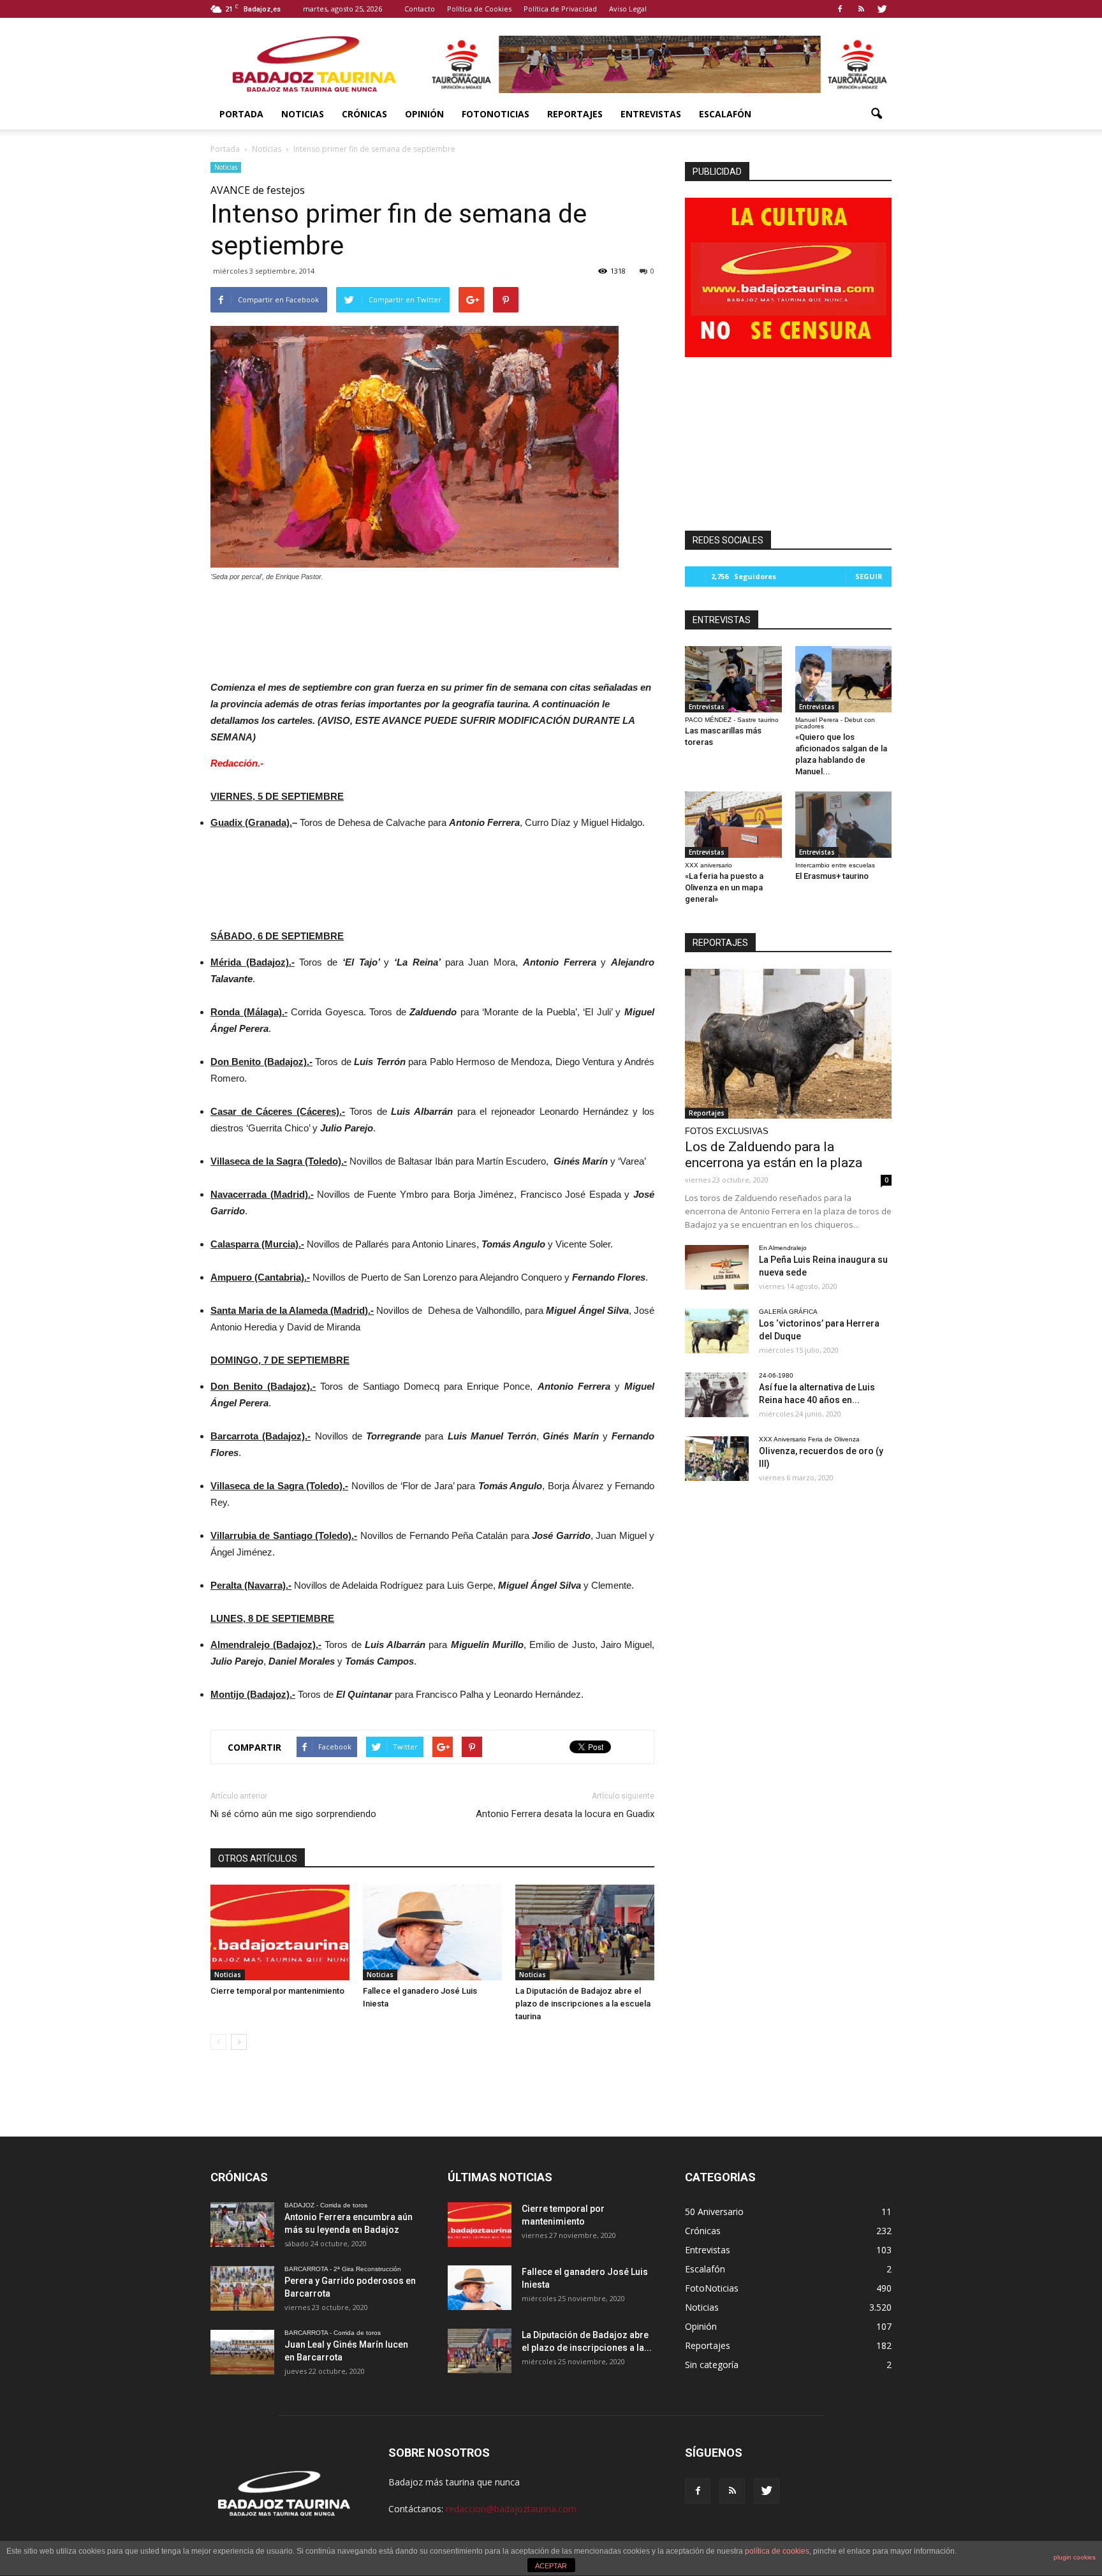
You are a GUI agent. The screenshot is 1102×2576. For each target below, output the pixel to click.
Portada (241, 114)
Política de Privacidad (560, 9)
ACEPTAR (551, 2566)
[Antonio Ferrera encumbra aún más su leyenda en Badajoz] (242, 2225)
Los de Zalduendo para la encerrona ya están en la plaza (774, 1155)
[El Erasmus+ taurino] (844, 825)
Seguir (869, 576)
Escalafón (725, 114)
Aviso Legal (628, 9)
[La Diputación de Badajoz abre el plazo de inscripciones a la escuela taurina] (585, 1932)
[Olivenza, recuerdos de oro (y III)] (717, 1459)
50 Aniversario (714, 2212)
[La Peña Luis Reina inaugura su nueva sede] (717, 1267)
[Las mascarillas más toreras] (733, 679)
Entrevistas (651, 114)
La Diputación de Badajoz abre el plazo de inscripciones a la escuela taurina (583, 2004)
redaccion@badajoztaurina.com (511, 2509)
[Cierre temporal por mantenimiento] (280, 1932)
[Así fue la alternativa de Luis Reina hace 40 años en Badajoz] (717, 1395)
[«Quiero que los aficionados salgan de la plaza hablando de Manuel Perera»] (844, 679)
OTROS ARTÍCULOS (258, 1858)
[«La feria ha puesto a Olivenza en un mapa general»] (733, 825)
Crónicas (364, 114)
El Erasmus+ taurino (832, 876)
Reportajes (575, 114)
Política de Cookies (479, 9)
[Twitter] (882, 9)
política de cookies (777, 2551)
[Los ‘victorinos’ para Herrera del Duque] (717, 1331)
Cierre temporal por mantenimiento (277, 1991)
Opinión (424, 114)
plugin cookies (1075, 2557)
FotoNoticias (496, 114)
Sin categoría (712, 2365)
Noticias (303, 114)
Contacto (420, 9)
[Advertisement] (432, 628)
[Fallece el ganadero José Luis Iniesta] (432, 1932)
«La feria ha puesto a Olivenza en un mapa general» (724, 887)
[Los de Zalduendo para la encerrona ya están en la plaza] (788, 1044)
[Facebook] (840, 9)
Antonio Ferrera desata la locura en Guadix (565, 1814)
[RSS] (861, 9)
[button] (876, 114)
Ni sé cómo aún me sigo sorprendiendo (293, 1814)
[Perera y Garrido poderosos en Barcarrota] (242, 2288)
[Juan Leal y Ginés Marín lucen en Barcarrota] (242, 2352)
